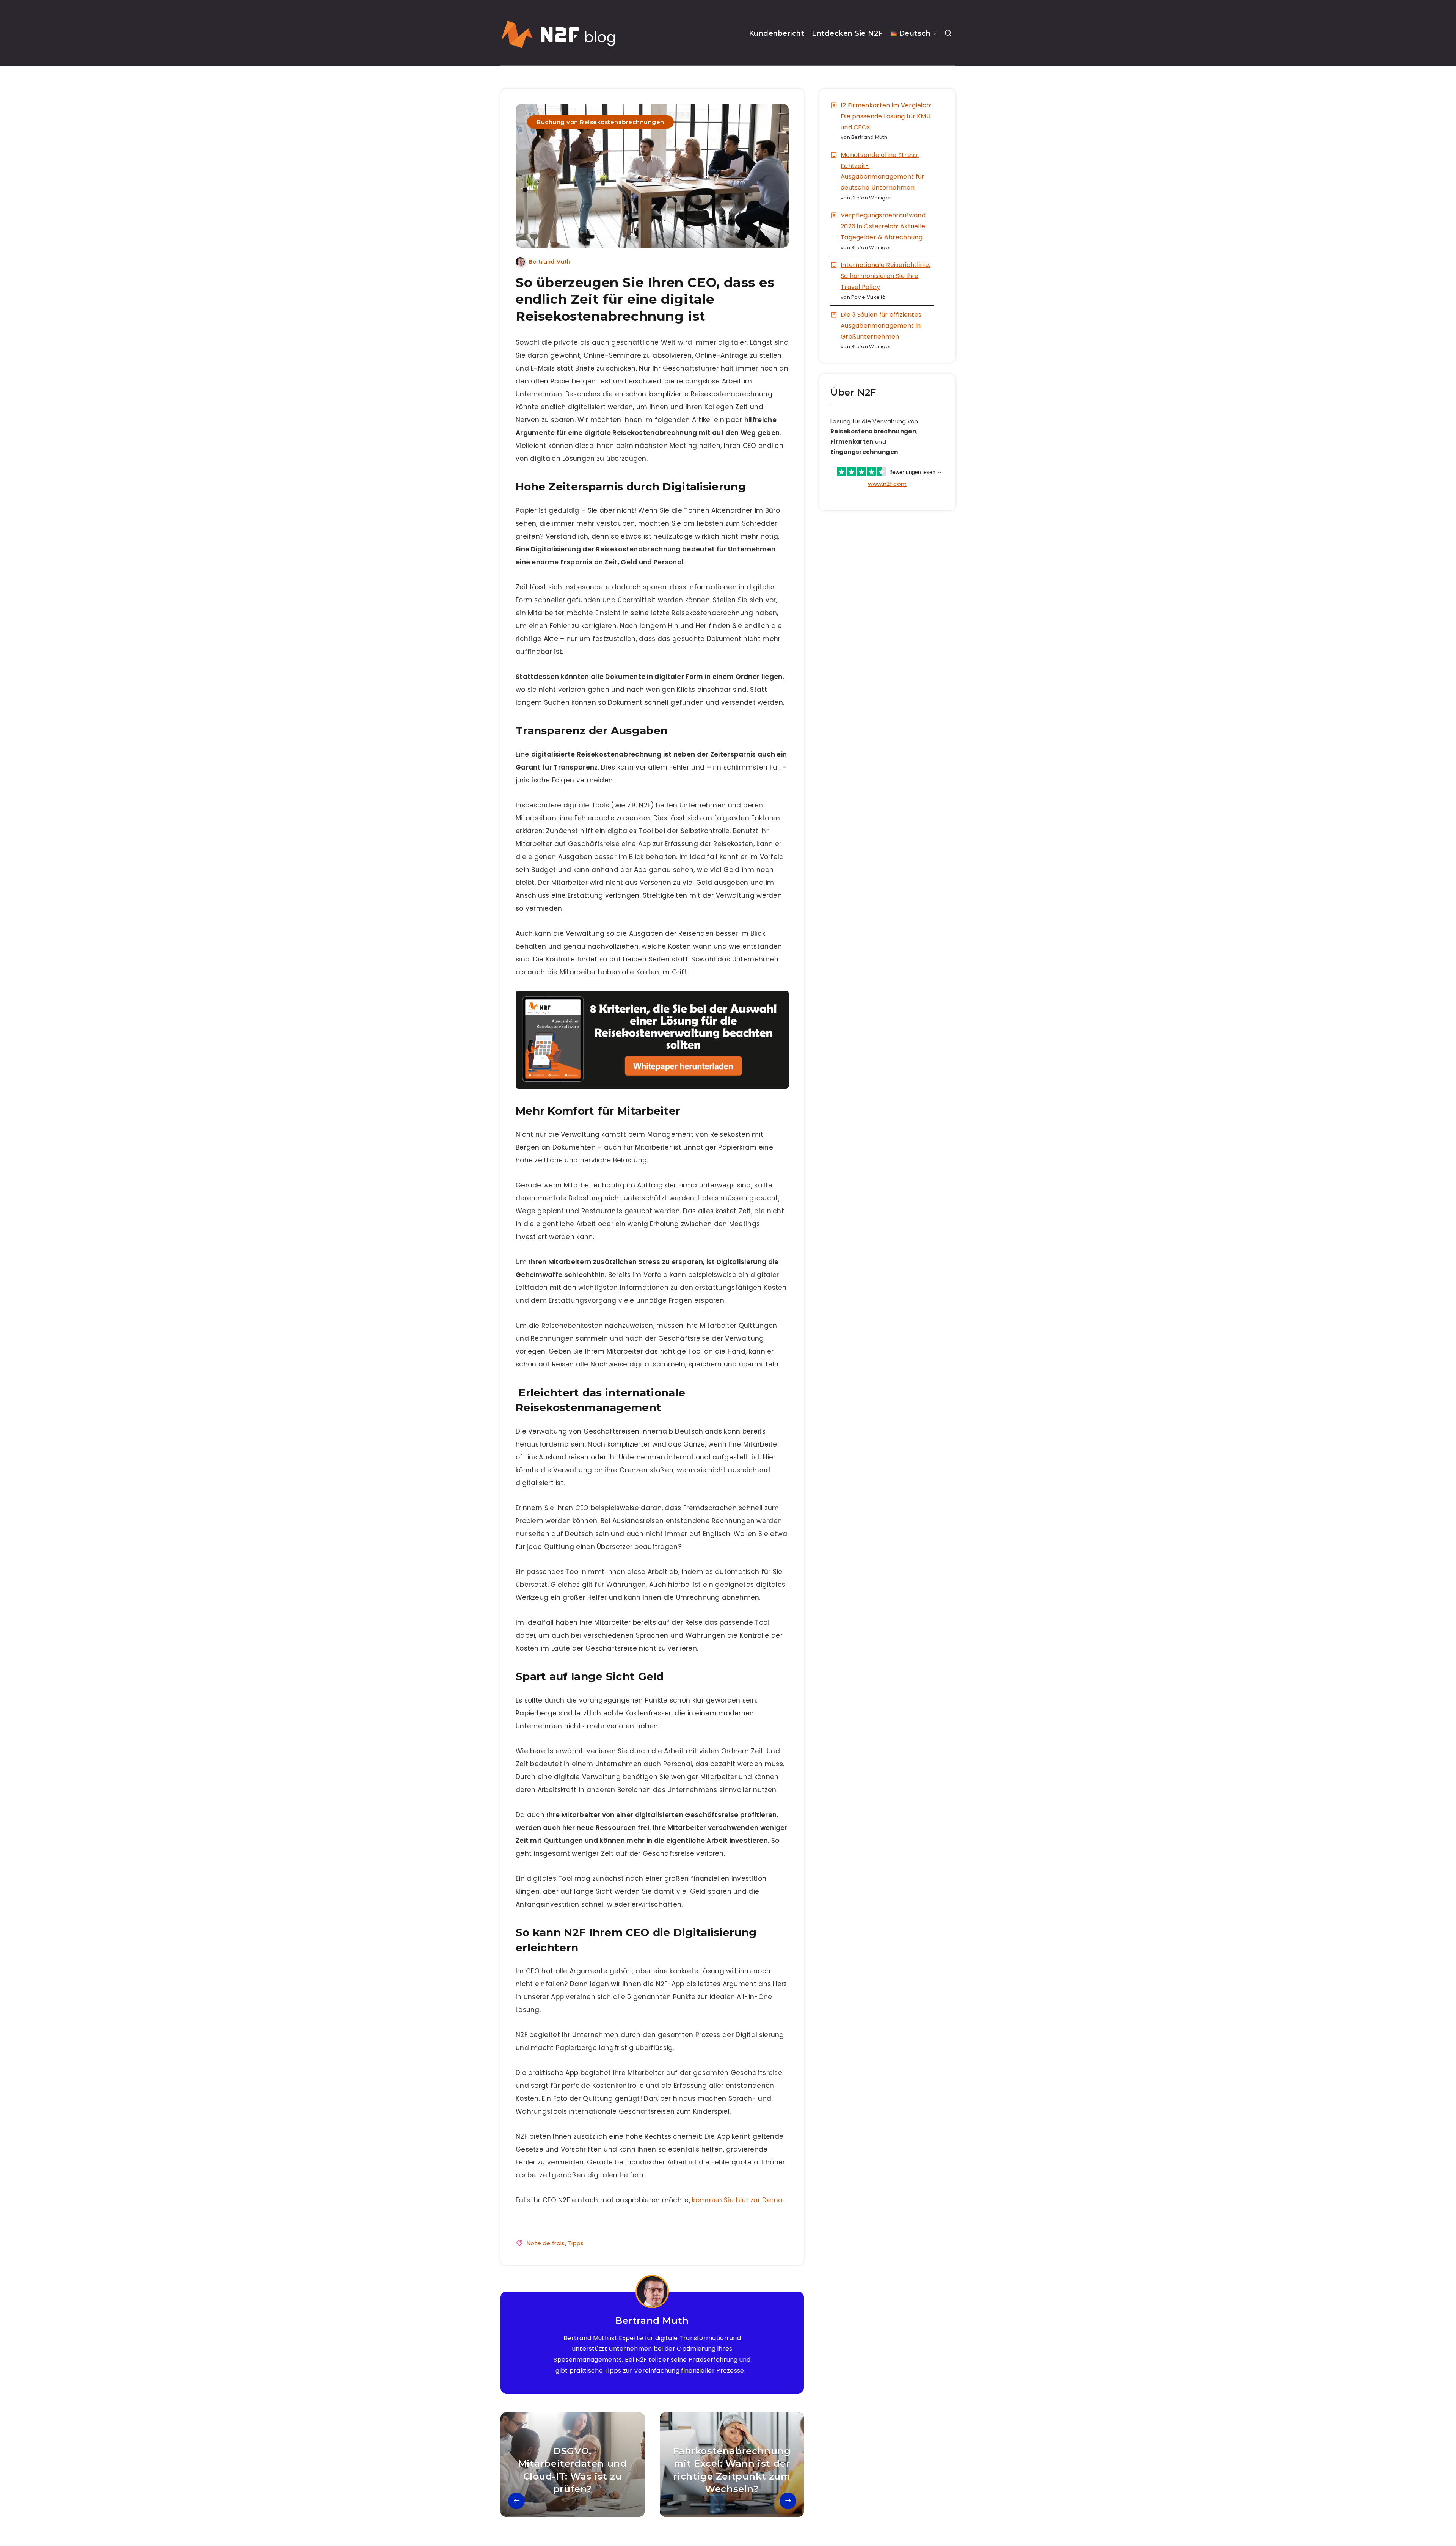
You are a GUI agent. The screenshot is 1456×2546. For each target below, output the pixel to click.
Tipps (576, 2243)
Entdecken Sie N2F (847, 33)
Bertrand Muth (652, 2321)
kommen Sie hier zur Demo (737, 2200)
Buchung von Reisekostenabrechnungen (600, 122)
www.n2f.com (887, 484)
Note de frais (546, 2243)
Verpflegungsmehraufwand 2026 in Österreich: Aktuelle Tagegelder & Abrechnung (883, 226)
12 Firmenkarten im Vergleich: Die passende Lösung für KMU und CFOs (886, 116)
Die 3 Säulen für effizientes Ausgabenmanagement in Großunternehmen (881, 326)
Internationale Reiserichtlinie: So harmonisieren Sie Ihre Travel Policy (885, 276)
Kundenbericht (777, 33)
